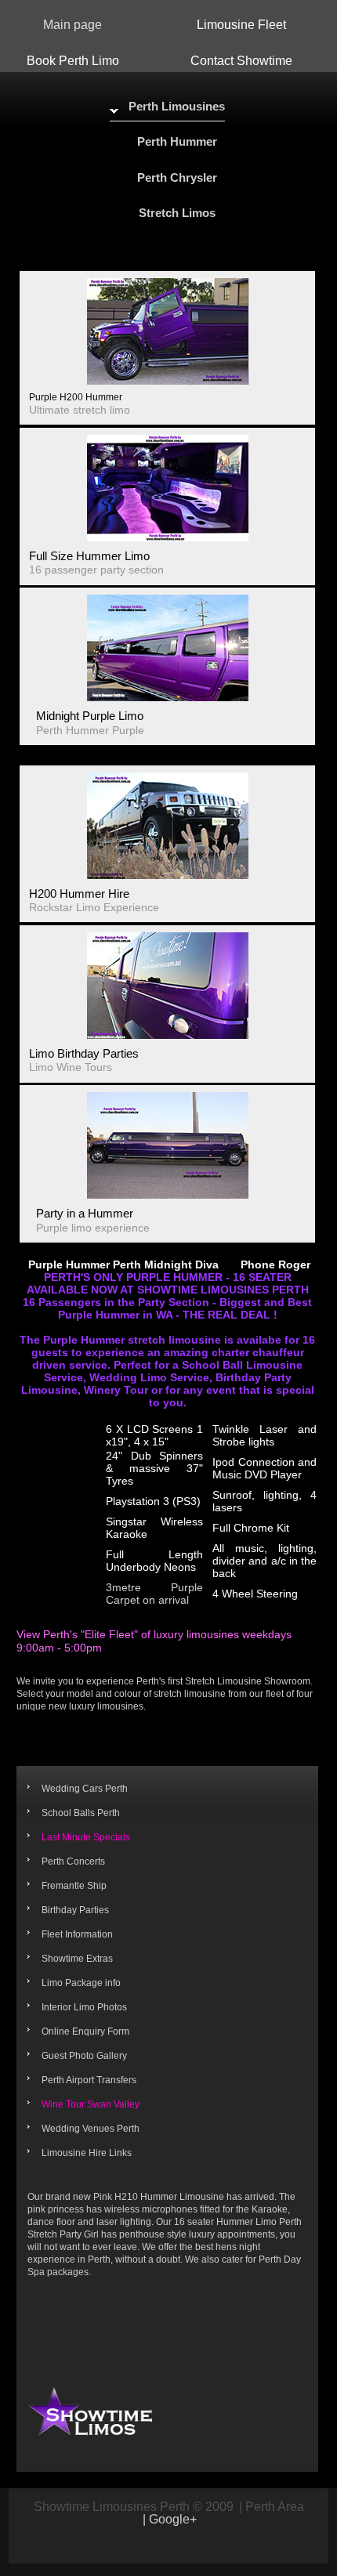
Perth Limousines (177, 106)
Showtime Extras (77, 1959)
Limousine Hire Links (87, 2153)
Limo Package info (81, 1983)
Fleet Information (77, 1934)
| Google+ (170, 2520)
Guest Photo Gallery (84, 2056)
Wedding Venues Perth (91, 2129)
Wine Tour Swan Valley (91, 2104)
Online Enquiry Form (85, 2031)
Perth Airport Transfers (89, 2080)
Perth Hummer (177, 141)
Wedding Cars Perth (85, 1789)
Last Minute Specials (86, 1837)
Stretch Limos (177, 213)
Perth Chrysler (177, 177)
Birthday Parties (75, 1910)
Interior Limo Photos (84, 2007)
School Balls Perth (81, 1813)
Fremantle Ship (74, 1886)
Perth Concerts (73, 1861)
